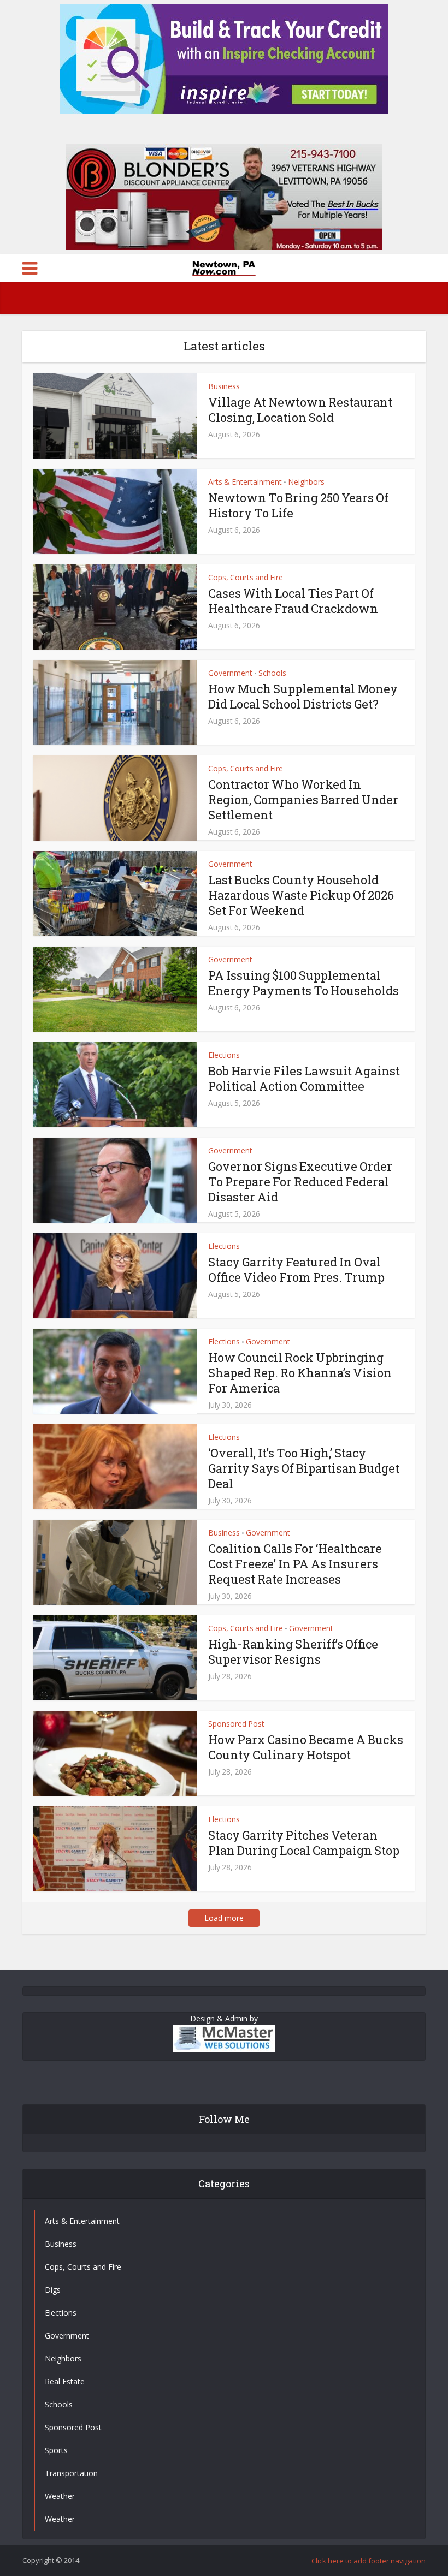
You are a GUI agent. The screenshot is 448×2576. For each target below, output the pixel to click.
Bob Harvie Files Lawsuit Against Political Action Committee (304, 1078)
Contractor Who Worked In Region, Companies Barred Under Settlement (303, 799)
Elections (224, 1055)
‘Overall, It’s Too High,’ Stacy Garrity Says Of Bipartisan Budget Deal (304, 1468)
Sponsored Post (236, 1724)
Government (230, 673)
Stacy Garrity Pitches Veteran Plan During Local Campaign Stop (304, 1843)
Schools (272, 673)
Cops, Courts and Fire (246, 577)
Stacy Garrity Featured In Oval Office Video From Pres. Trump (296, 1269)
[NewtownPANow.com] (224, 267)
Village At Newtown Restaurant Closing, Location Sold (300, 410)
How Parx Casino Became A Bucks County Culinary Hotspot (306, 1747)
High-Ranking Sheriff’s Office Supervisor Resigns (293, 1652)
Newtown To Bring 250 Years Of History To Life (298, 505)
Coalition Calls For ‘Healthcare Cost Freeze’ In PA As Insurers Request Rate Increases (295, 1564)
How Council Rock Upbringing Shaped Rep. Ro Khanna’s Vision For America (300, 1373)
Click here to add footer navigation (369, 2561)
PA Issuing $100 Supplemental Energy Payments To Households (303, 983)
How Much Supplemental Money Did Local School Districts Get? (303, 696)
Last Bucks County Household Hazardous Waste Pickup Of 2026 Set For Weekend (301, 895)
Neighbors (306, 482)
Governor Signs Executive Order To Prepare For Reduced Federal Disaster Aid (300, 1182)
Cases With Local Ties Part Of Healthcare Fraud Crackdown (293, 601)
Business (224, 386)
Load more (224, 1918)
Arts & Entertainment (245, 482)
